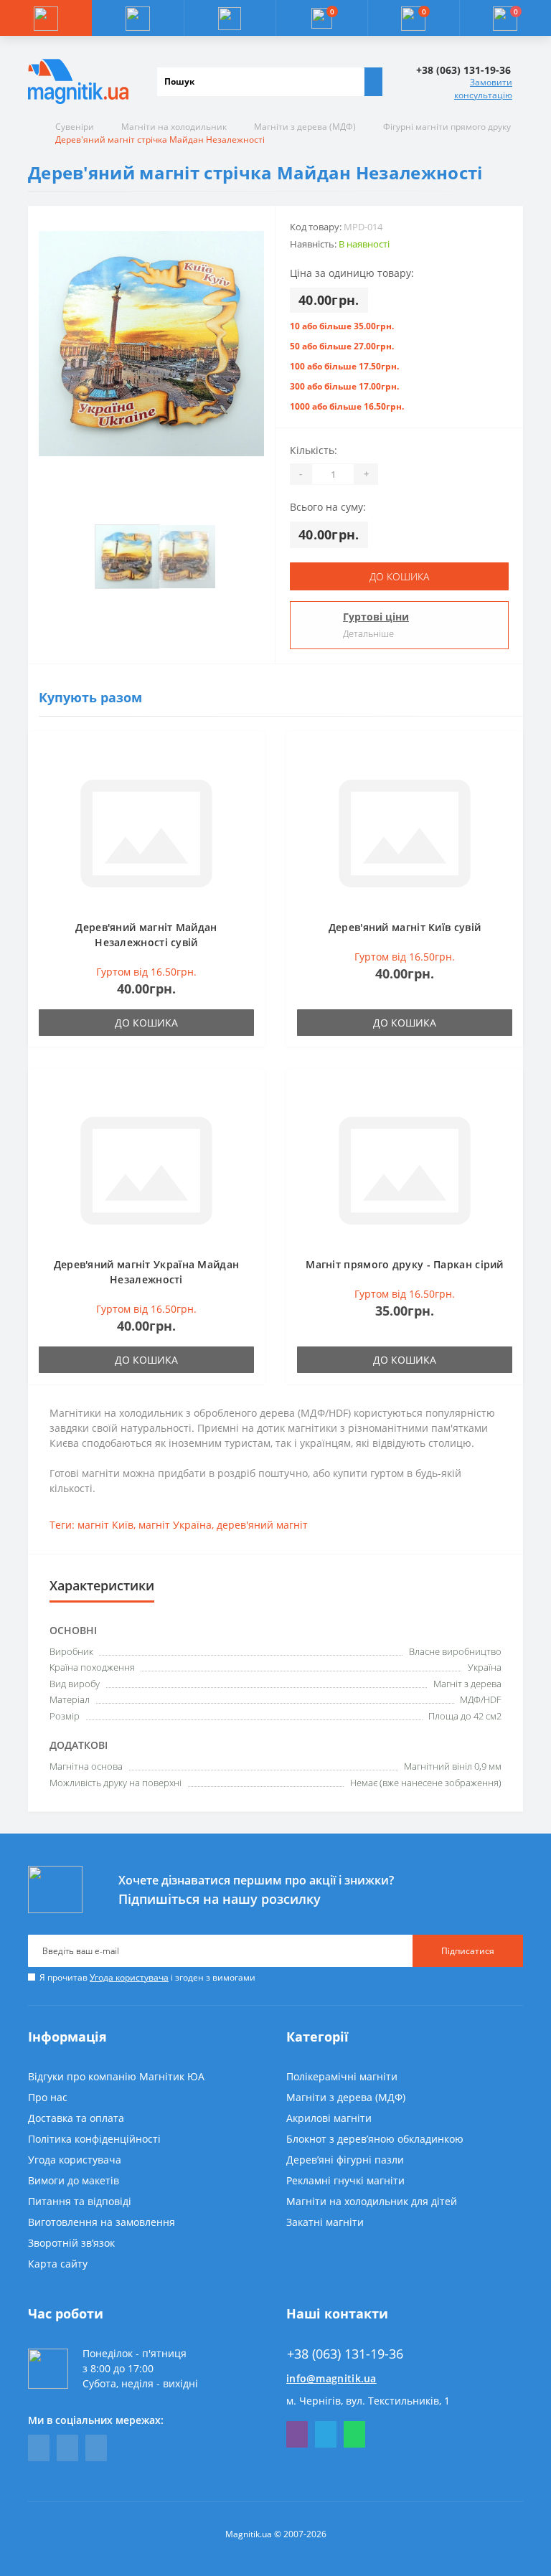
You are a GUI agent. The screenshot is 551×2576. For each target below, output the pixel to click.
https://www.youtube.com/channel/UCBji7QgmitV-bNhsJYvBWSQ (67, 2448)
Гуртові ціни (376, 617)
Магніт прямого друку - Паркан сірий (405, 1264)
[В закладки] (250, 753)
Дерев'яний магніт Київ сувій (405, 927)
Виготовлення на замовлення (102, 2222)
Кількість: (314, 450)
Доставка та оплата (76, 2118)
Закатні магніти (325, 2222)
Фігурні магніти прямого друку (447, 127)
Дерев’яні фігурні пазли (345, 2160)
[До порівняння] (250, 774)
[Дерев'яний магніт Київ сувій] (405, 832)
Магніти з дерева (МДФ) (305, 127)
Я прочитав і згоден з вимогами (147, 1977)
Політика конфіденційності (94, 2139)
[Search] (373, 82)
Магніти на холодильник (174, 127)
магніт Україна (175, 1525)
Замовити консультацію (483, 89)
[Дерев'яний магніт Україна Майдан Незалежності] (146, 1169)
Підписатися (468, 1951)
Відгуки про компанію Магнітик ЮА (116, 2076)
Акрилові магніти (329, 2118)
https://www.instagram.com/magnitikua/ (96, 2448)
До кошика (399, 576)
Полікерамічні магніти (342, 2076)
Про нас (48, 2097)
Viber (297, 2434)
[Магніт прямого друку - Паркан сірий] (405, 1169)
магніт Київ (105, 1525)
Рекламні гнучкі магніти (345, 2180)
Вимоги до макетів (74, 2180)
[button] (230, 18)
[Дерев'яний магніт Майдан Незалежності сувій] (146, 832)
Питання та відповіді (80, 2201)
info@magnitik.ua (331, 2378)
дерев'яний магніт (262, 1525)
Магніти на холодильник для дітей (372, 2201)
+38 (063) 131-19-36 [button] (345, 2354)
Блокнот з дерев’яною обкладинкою (375, 2139)
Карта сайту (58, 2264)
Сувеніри (75, 127)
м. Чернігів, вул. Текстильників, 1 (368, 2401)
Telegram (326, 2434)
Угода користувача (129, 1977)
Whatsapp (354, 2434)
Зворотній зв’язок (71, 2243)
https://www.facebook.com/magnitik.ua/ (39, 2448)
